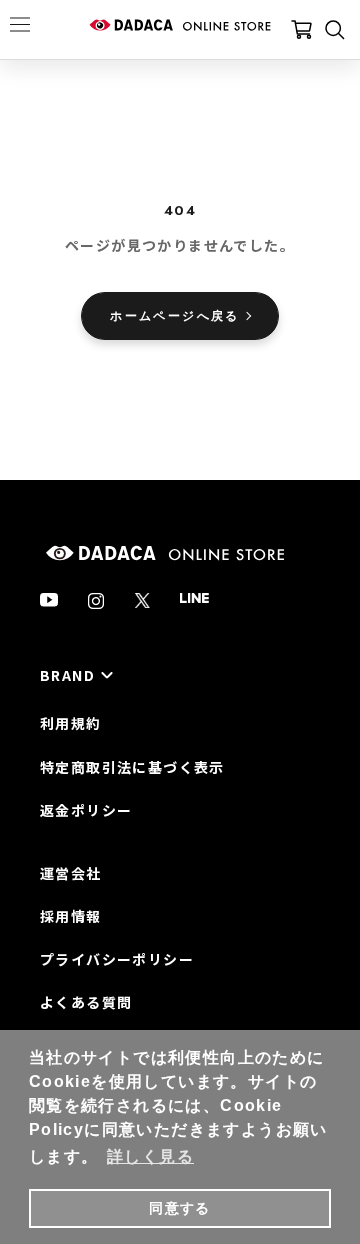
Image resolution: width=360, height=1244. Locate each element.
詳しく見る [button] (150, 1156)
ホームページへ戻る (175, 316)
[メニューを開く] (20, 23)
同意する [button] (180, 1208)
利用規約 (71, 723)
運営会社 (71, 873)
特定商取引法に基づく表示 (132, 767)
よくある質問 (86, 1002)
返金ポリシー (86, 810)
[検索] (335, 30)
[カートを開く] (301, 30)
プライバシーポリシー (117, 959)
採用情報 (71, 916)
